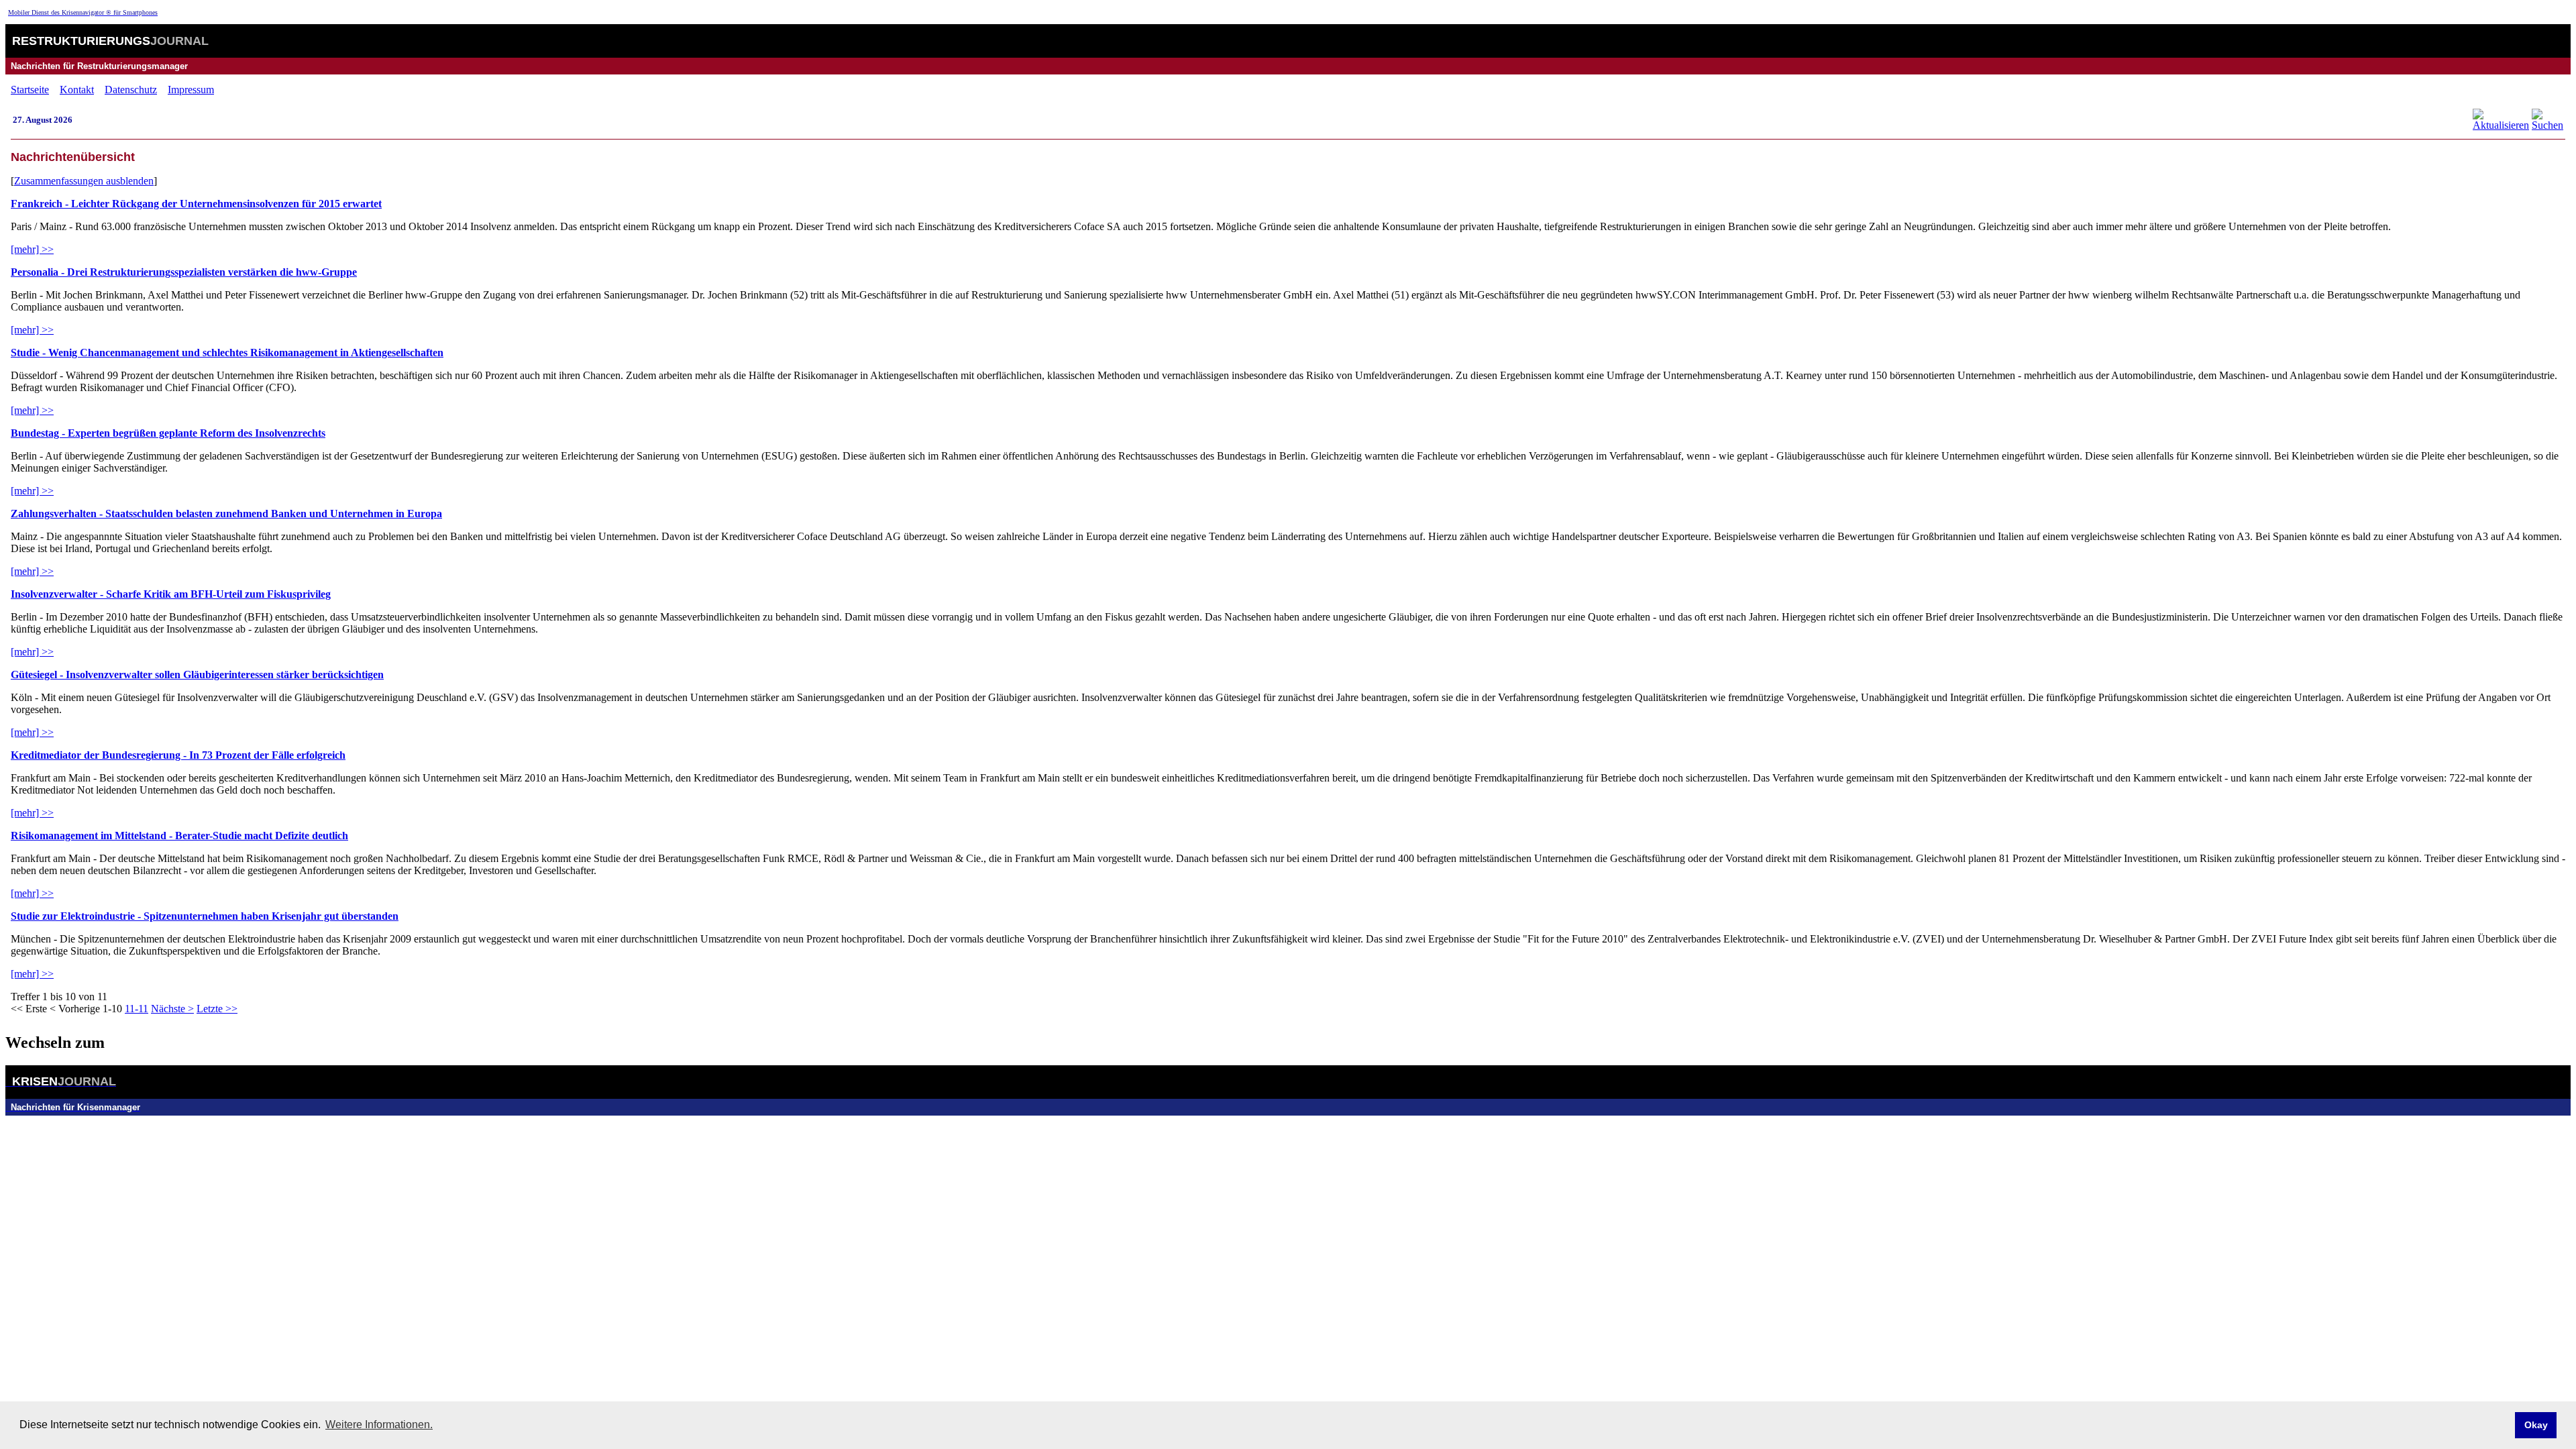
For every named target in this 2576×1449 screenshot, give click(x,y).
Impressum (191, 90)
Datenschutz (131, 90)
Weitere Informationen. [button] (379, 1425)
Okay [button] (2536, 1425)
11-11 (137, 1009)
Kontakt (77, 90)
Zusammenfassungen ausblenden (84, 181)
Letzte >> (217, 1009)
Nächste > (172, 1009)
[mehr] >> (32, 249)
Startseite (30, 90)
